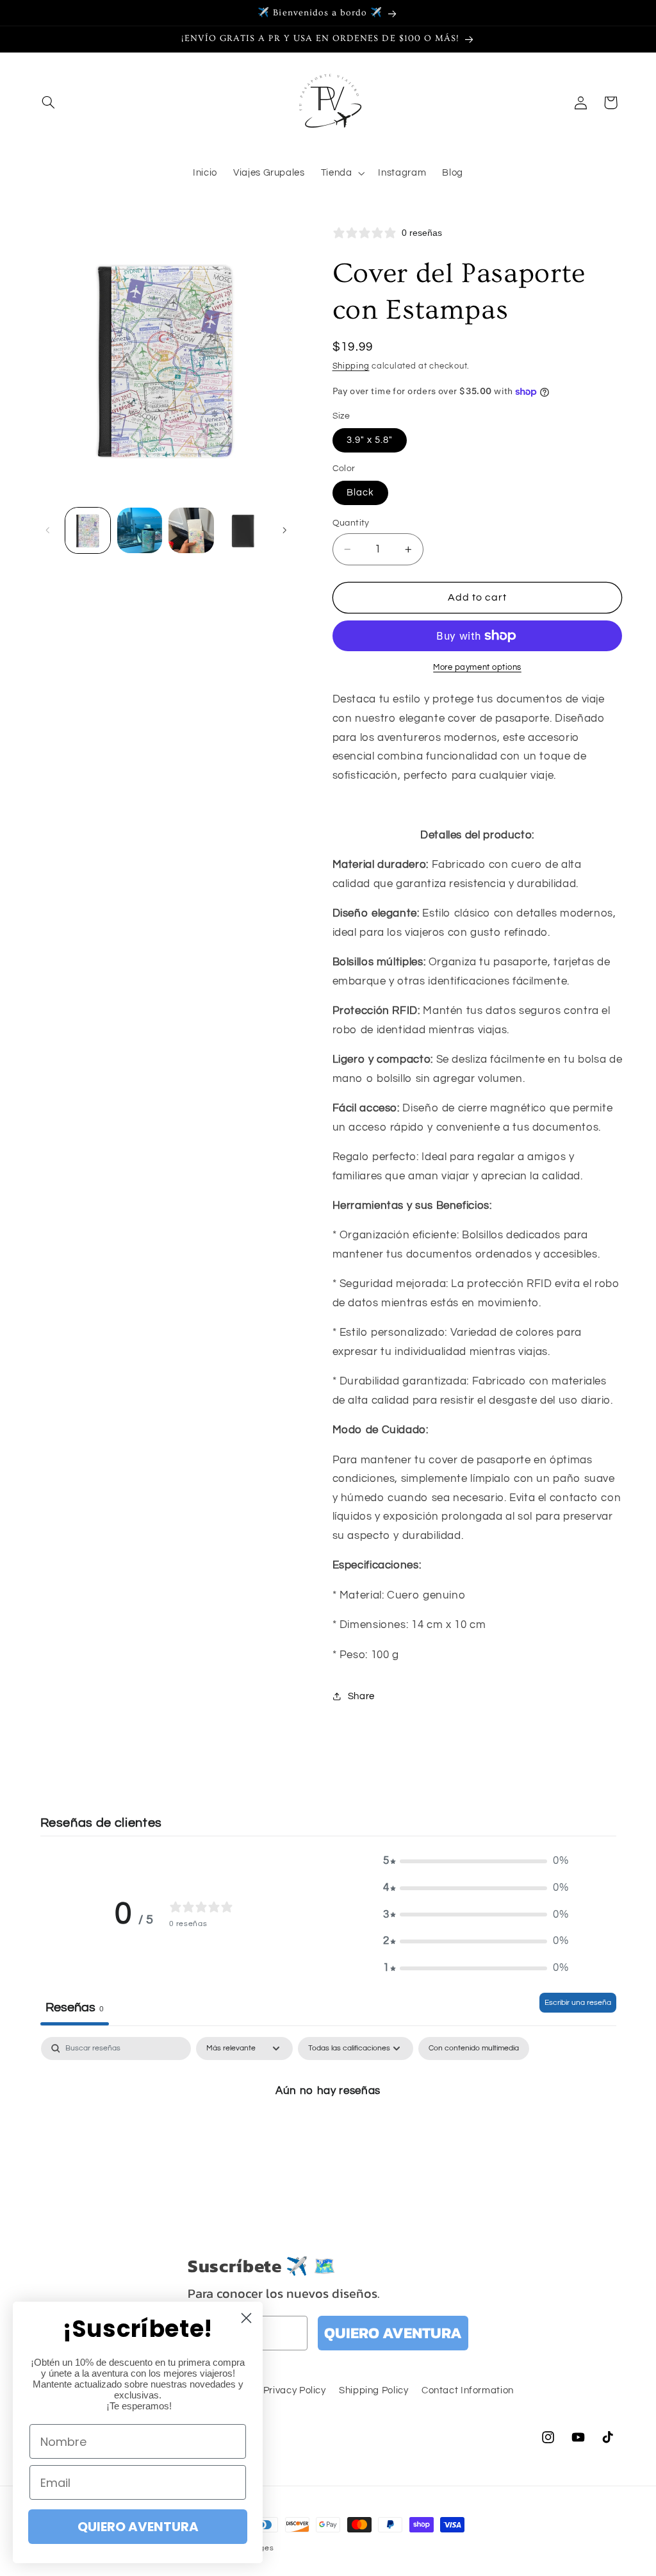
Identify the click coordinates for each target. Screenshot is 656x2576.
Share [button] (361, 1696)
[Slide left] (48, 531)
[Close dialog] (246, 2318)
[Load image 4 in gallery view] (243, 530)
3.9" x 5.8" (370, 440)
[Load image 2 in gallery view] (140, 530)
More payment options (477, 668)
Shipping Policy (373, 2390)
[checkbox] (474, 2048)
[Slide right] (284, 531)
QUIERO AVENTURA (393, 2333)
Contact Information (468, 2390)
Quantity (351, 523)
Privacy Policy (295, 2390)
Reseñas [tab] (75, 2007)
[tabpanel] (328, 2134)
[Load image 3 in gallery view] (191, 530)
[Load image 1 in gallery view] (88, 530)
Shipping (351, 366)
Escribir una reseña (578, 2003)
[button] (49, 103)
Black (360, 493)
